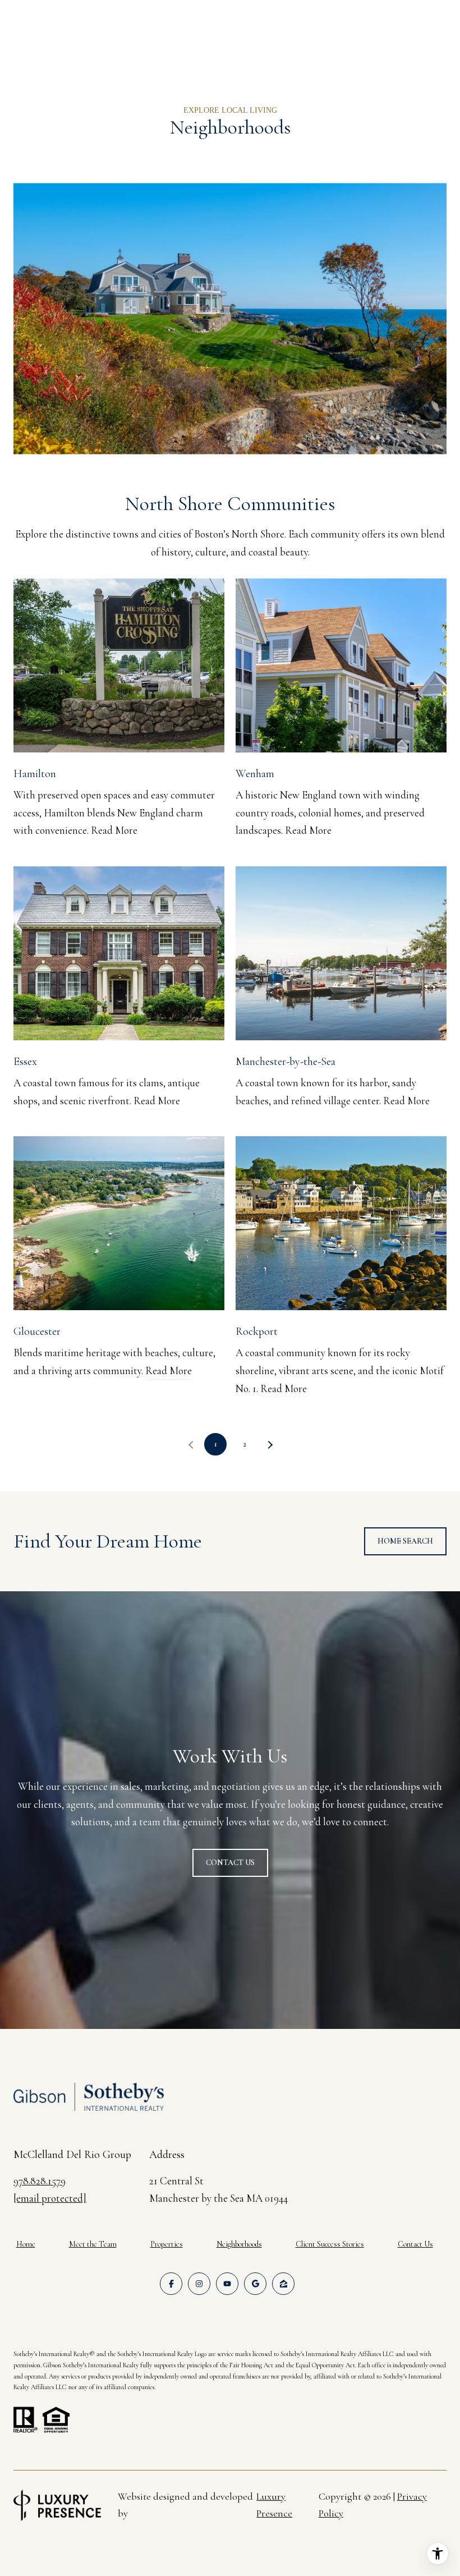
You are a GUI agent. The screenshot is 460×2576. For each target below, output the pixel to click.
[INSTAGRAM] (199, 2284)
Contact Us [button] (230, 1863)
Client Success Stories (330, 2244)
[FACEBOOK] (171, 2284)
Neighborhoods (239, 2244)
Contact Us (415, 2244)
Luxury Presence (274, 2505)
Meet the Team (93, 2244)
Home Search (405, 1541)
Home (26, 2244)
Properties (167, 2244)
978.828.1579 (40, 2181)
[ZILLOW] (283, 2284)
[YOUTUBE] (227, 2284)
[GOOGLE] (255, 2284)
